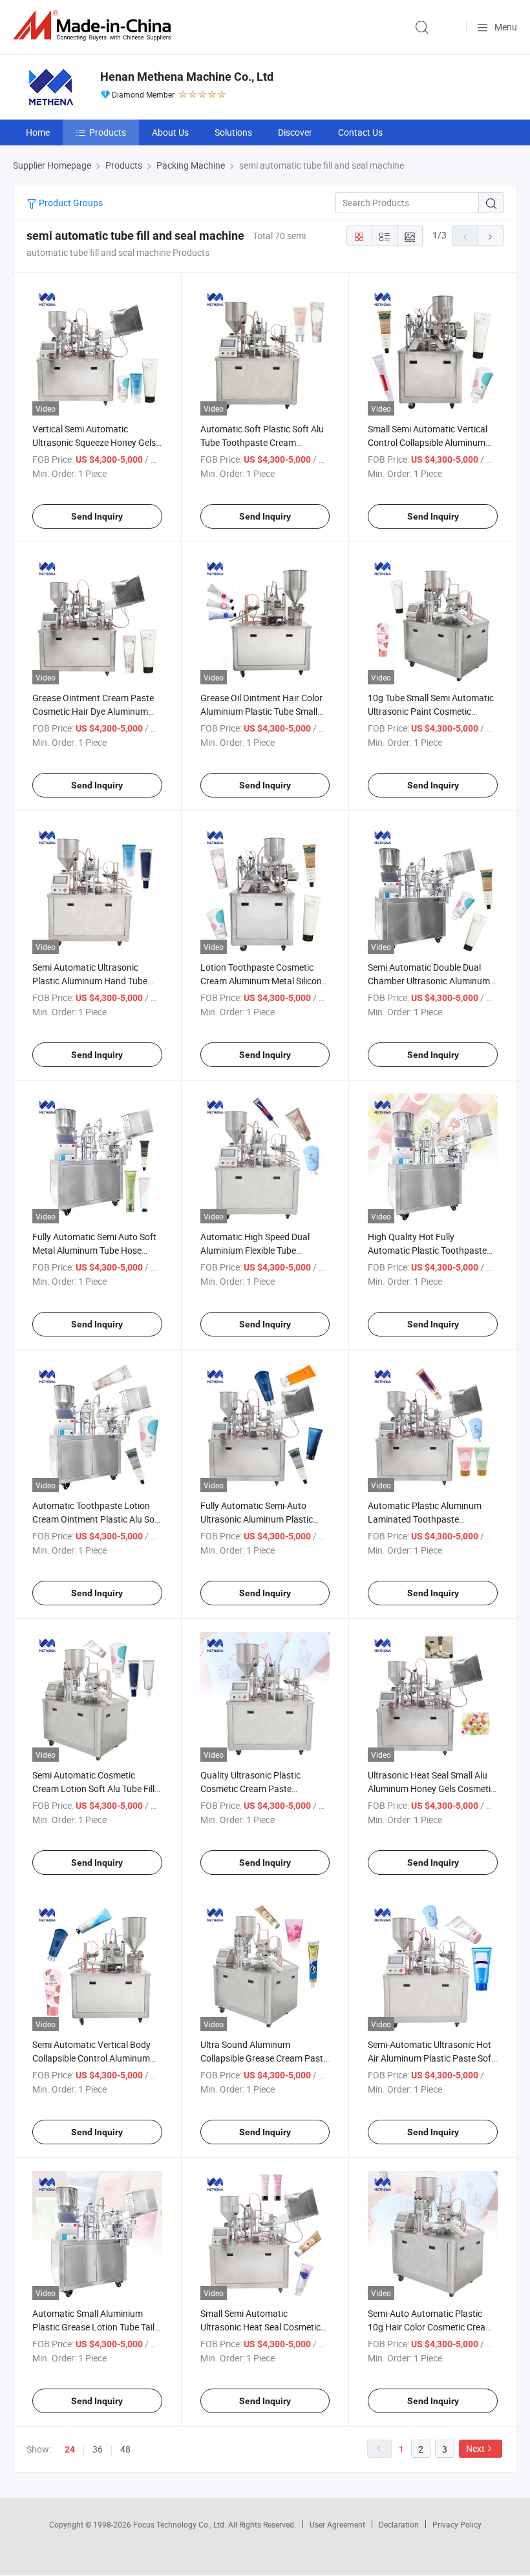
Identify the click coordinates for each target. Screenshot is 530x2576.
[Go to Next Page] (491, 236)
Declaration (399, 2524)
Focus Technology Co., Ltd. (181, 2524)
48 (125, 2449)
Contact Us (360, 132)
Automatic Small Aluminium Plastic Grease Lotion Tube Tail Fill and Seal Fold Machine (93, 2327)
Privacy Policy (457, 2524)
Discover (295, 132)
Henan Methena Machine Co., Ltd (187, 77)
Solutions (233, 132)
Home (38, 132)
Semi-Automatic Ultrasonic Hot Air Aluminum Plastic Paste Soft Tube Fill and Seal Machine (431, 2058)
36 (98, 2449)
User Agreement (337, 2524)
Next (475, 2448)
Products (108, 132)
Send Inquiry (97, 516)
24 (70, 2449)
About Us (170, 132)
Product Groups (70, 203)
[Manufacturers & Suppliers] (94, 26)
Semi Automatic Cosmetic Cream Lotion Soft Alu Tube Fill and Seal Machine (93, 1789)
